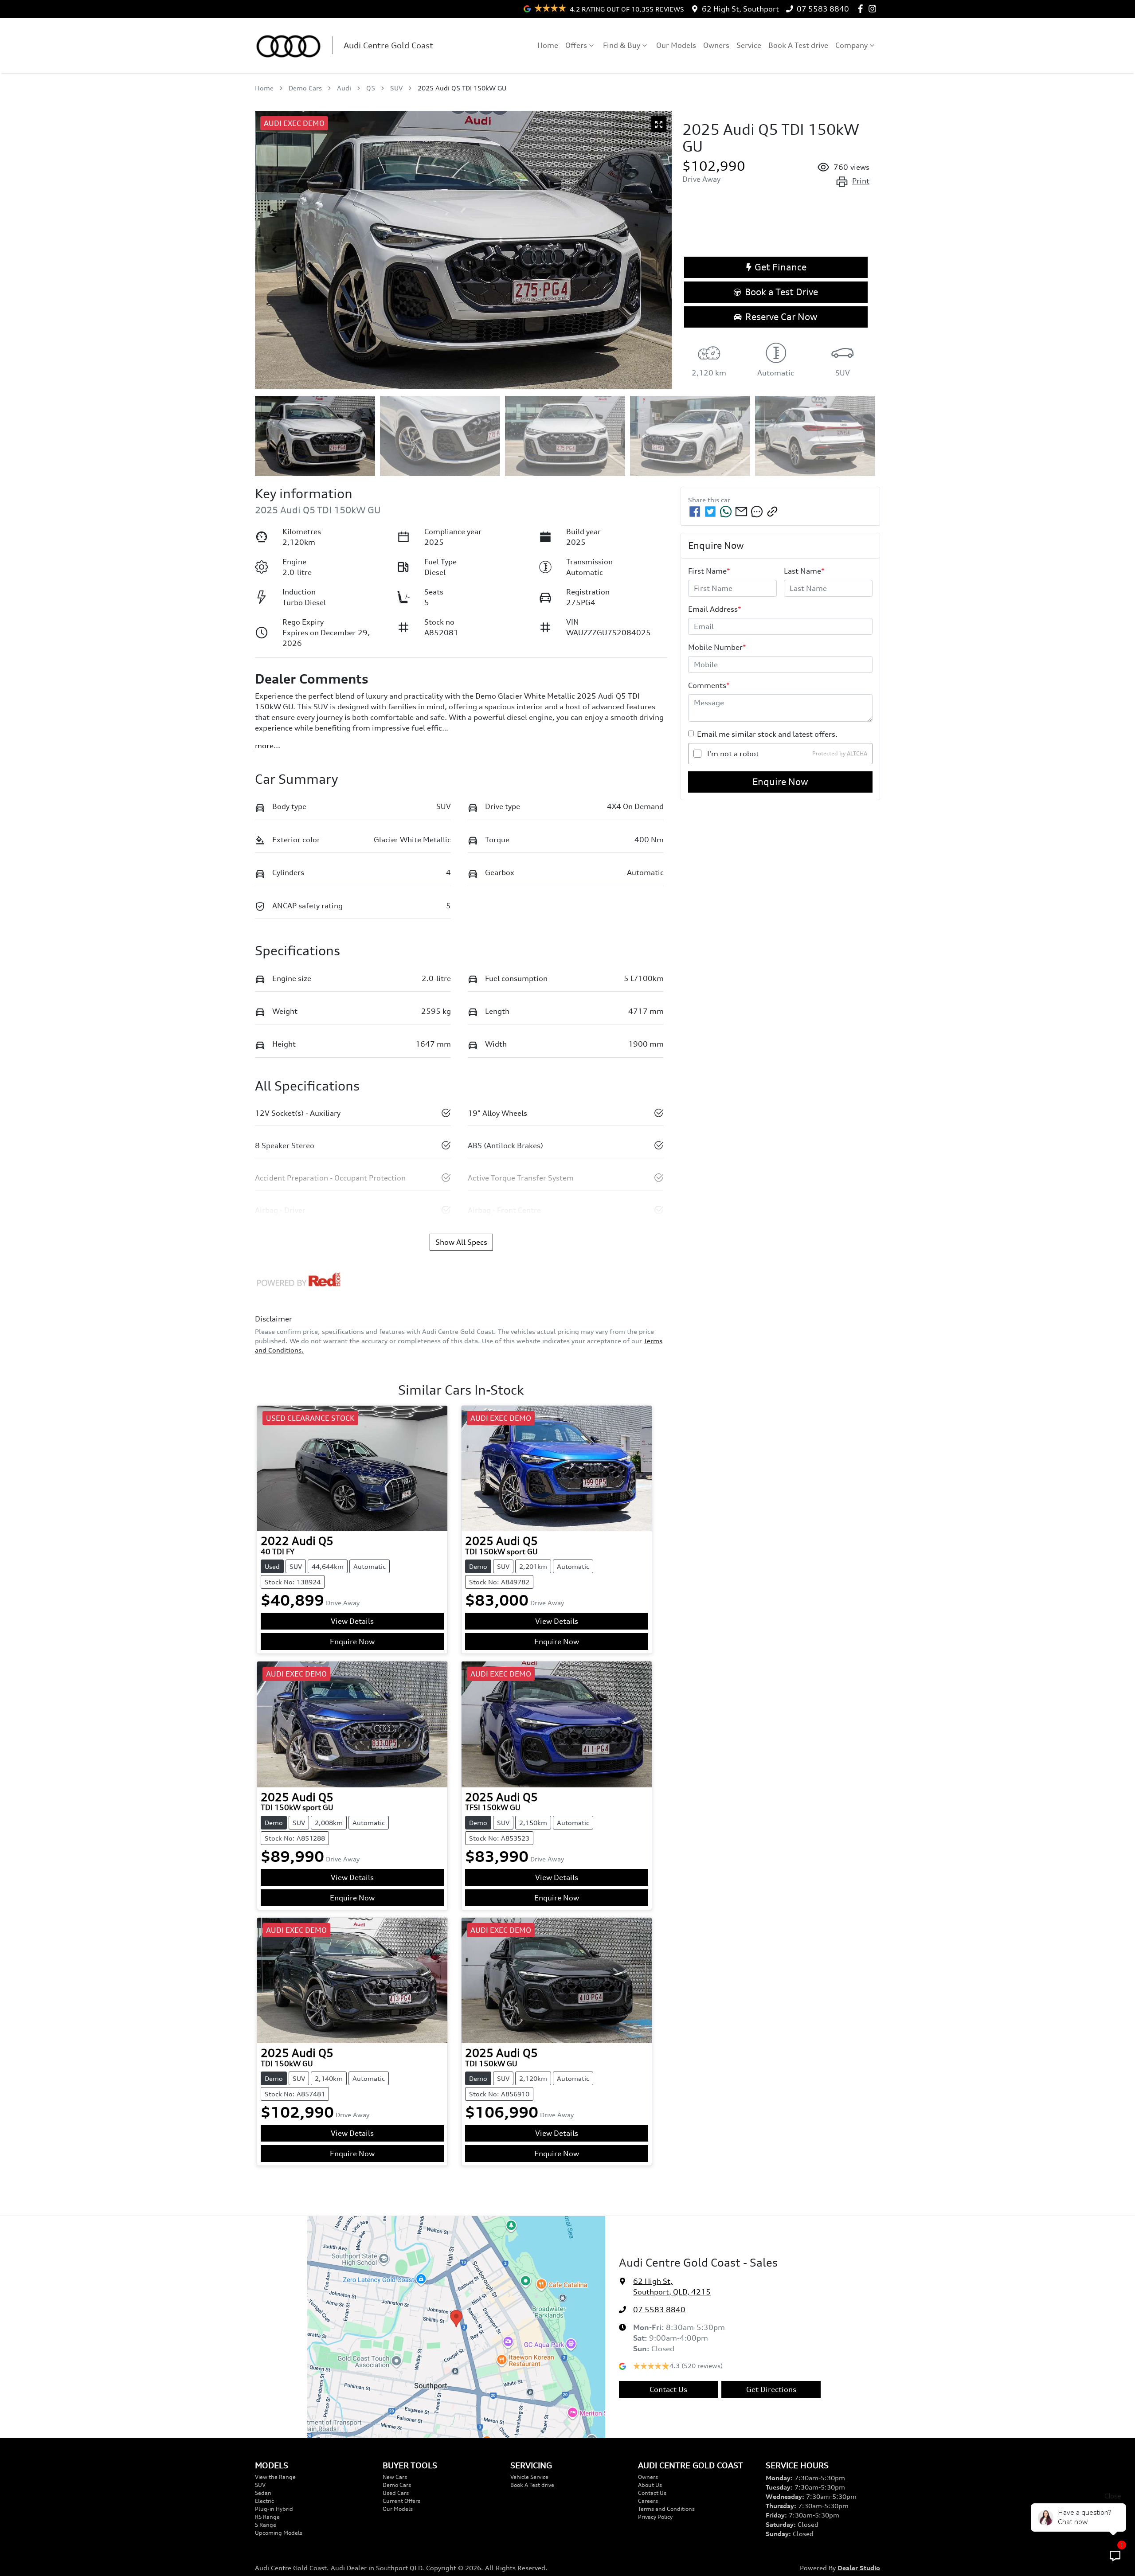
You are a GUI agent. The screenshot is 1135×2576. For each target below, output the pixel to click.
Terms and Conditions (666, 2509)
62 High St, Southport (740, 9)
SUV (396, 88)
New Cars (395, 2477)
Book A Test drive (798, 45)
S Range (266, 2525)
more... (268, 746)
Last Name (804, 571)
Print (861, 181)
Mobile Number (717, 647)
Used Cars (396, 2493)
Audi (344, 88)
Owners (716, 45)
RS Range (267, 2517)
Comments (709, 685)
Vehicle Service (529, 2477)
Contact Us (668, 2389)
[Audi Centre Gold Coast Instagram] (874, 9)
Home (548, 45)
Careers (648, 2501)
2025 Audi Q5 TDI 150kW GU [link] (462, 88)
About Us (650, 2485)
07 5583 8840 (823, 9)
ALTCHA (857, 753)
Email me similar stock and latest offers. (767, 734)
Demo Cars (305, 88)
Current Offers (401, 2501)
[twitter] (710, 512)
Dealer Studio (859, 2568)
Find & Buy (622, 45)
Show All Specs (461, 1242)
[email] (741, 512)
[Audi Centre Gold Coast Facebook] (862, 9)
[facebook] (695, 512)
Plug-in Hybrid (274, 2509)
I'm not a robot (733, 754)
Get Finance (781, 267)
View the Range (275, 2477)
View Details (352, 1621)
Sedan (263, 2493)
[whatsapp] (726, 512)
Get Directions (771, 2389)
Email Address (715, 609)
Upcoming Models (279, 2533)
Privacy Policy (655, 2517)
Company (851, 45)
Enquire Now (780, 782)
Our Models (676, 45)
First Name (709, 571)
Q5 (371, 88)
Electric (264, 2501)
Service (749, 45)
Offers (576, 45)
